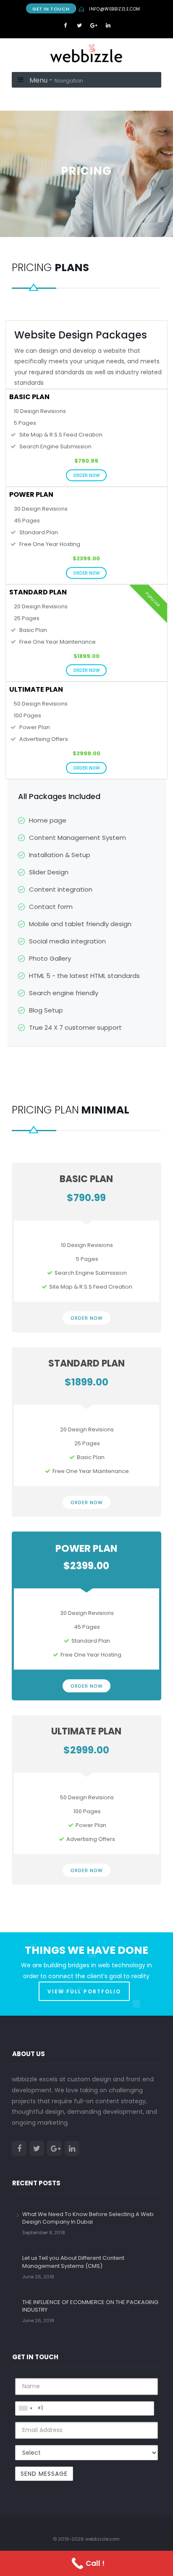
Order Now (86, 475)
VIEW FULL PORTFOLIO (84, 1991)
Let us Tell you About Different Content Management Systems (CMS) (73, 2262)
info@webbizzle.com (115, 9)
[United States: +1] (25, 2408)
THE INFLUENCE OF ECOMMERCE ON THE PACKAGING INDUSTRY (90, 2306)
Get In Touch (51, 9)
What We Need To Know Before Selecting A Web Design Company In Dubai (88, 2218)
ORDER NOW (86, 1318)
